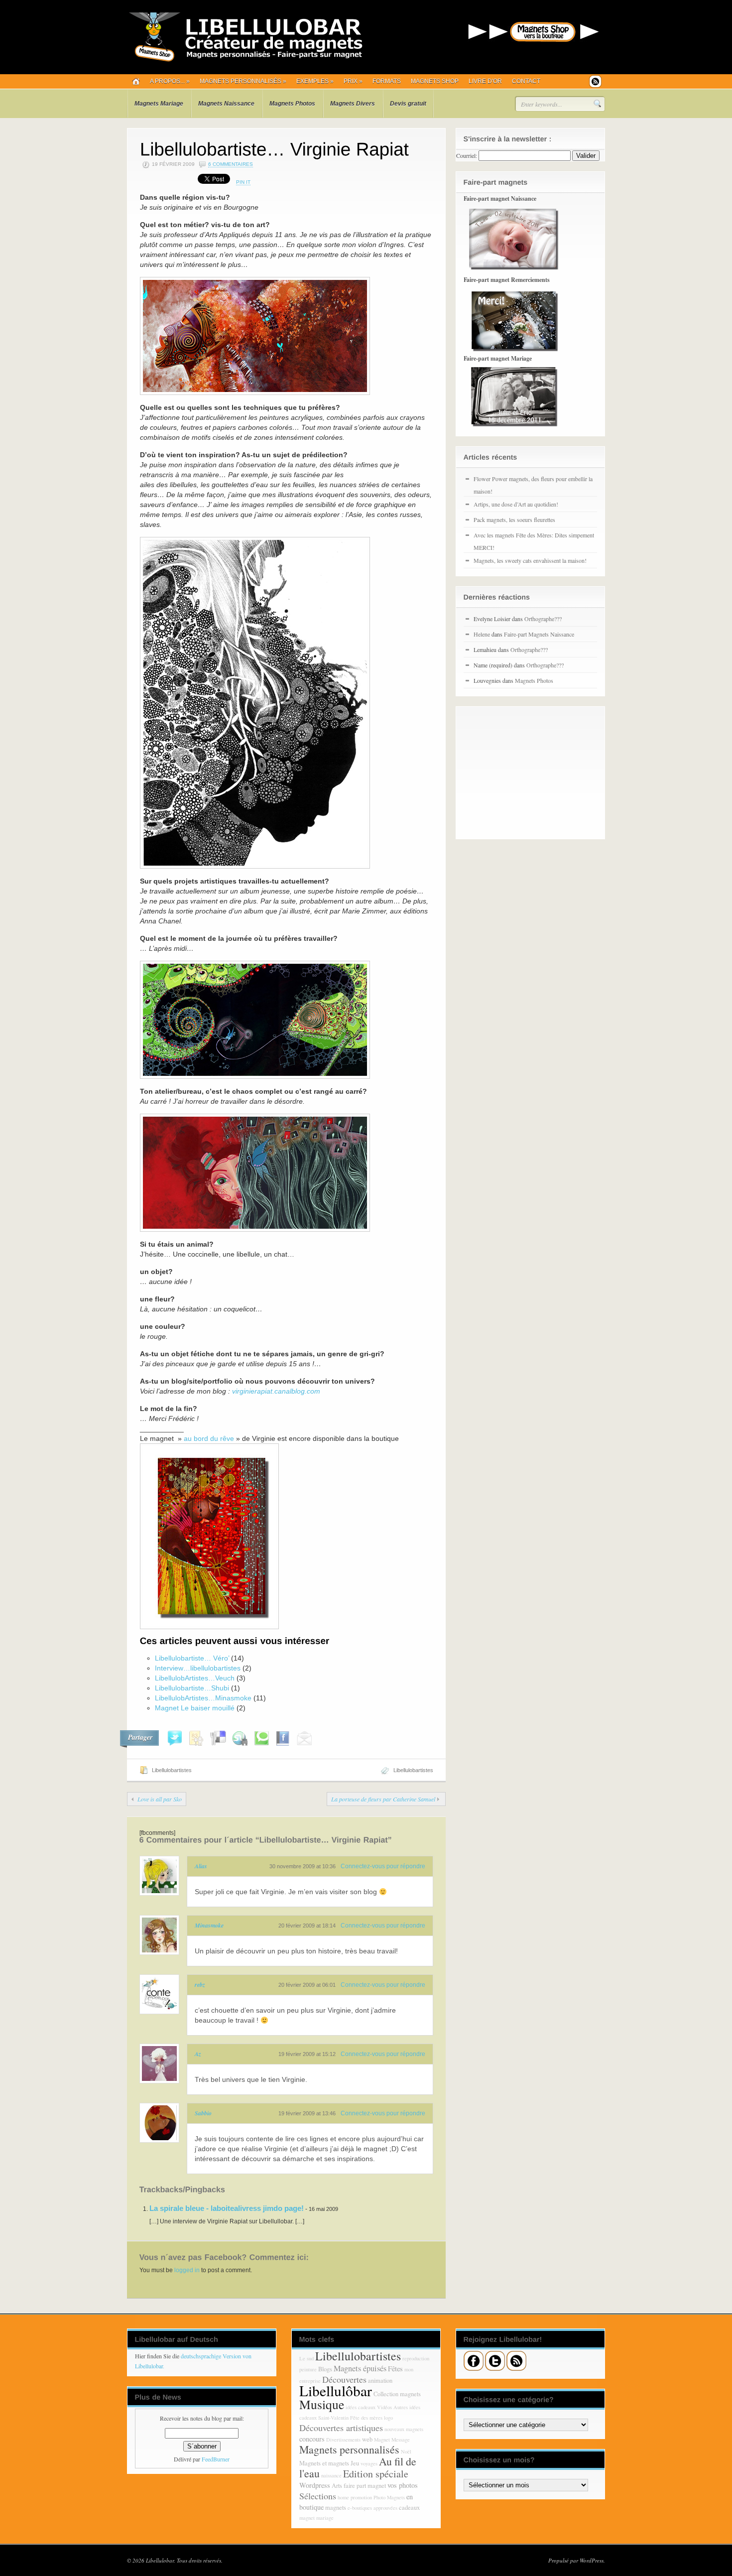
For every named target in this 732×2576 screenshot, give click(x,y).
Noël (406, 2451)
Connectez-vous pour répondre (383, 1866)
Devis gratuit (408, 104)
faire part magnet (365, 2486)
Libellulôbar (336, 2390)
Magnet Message (392, 2440)
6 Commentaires (231, 164)
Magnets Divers (353, 104)
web (367, 2439)
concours (312, 2439)
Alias (201, 1866)
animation (380, 2381)
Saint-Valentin (333, 2418)
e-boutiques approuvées (372, 2508)
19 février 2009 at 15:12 (307, 2054)
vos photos (403, 2485)
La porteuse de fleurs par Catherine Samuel (383, 1799)
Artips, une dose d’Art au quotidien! (516, 504)
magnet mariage (316, 2518)
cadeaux (409, 2508)
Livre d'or (485, 81)
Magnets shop (435, 81)
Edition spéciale (376, 2474)
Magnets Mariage (159, 104)
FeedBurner (216, 2459)
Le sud (306, 2358)
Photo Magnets (389, 2497)
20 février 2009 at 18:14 (307, 1926)
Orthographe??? (543, 619)
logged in (187, 2270)
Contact (526, 81)
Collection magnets (397, 2394)
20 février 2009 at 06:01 (307, 1985)
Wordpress (315, 2485)
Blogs (325, 2369)
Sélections (318, 2496)
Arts (337, 2486)
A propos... (170, 81)
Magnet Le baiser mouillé (195, 1708)
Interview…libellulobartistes (198, 1668)
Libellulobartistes (172, 1770)
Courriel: (467, 155)
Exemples (315, 81)
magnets (336, 2508)
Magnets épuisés (360, 2368)
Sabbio (203, 2113)
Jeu (355, 2463)
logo (388, 2418)
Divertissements (343, 2440)
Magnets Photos (292, 104)
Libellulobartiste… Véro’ (192, 1658)
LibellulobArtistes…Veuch (195, 1678)
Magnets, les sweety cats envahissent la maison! (530, 560)
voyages (369, 2463)
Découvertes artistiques (341, 2428)
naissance (331, 2475)
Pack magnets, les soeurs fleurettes (514, 519)
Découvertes (344, 2379)
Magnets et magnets (324, 2463)
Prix (353, 81)
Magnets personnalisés (243, 81)
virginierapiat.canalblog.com (276, 1391)
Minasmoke (209, 1925)
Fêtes (395, 2369)
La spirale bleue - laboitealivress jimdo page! (227, 2208)
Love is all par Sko (160, 1799)
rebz (200, 1985)
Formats (387, 81)
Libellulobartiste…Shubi (192, 1688)
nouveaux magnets (404, 2429)
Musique (322, 2404)
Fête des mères (366, 2418)
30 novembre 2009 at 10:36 (303, 1866)
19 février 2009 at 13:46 (307, 2113)
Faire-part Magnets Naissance (539, 634)
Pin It (243, 182)
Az (198, 2054)
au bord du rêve (209, 1438)
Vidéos (384, 2407)
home (343, 2497)
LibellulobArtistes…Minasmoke (203, 1698)
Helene (482, 634)
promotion (361, 2497)
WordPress (592, 2560)
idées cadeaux (361, 2407)
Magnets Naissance (226, 104)
